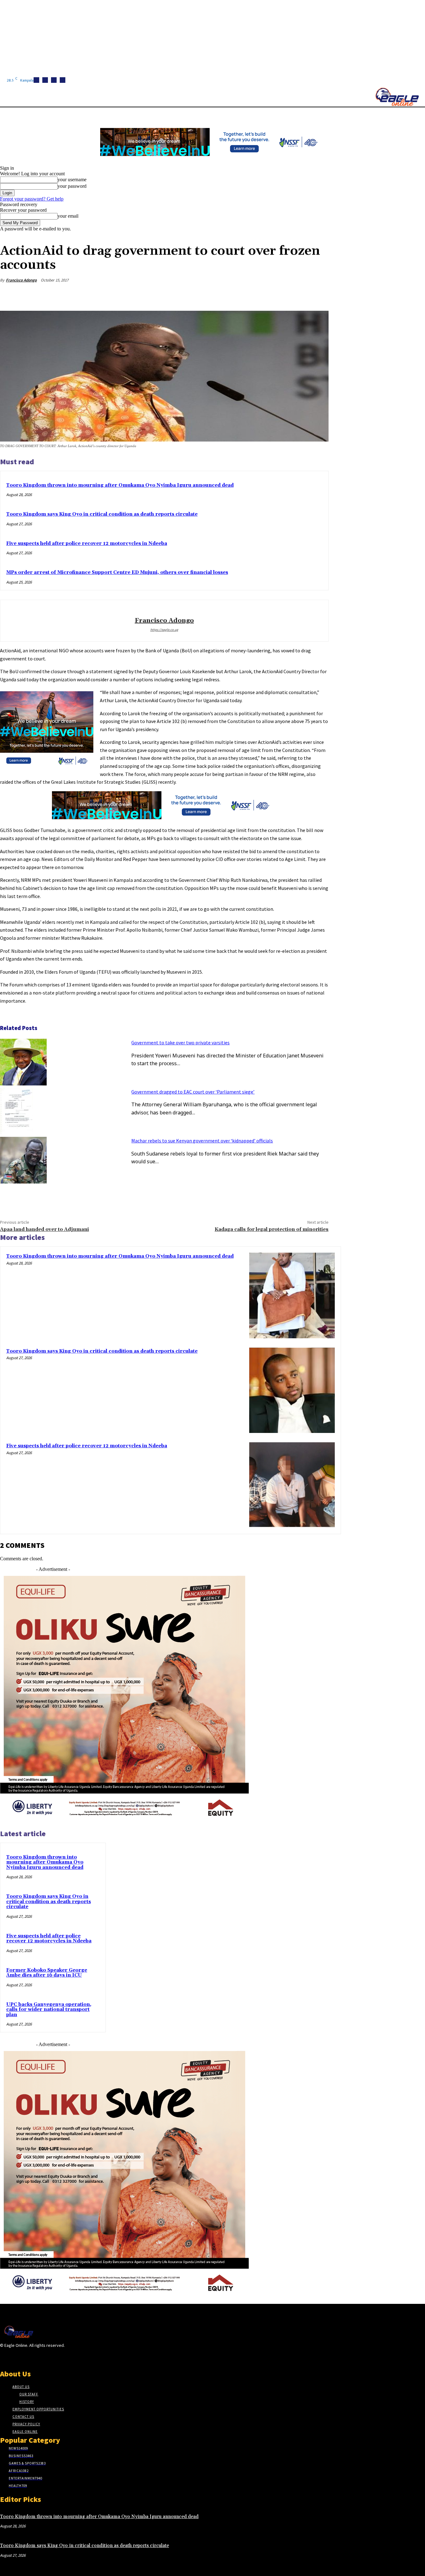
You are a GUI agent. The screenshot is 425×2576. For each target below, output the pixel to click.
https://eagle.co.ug (164, 630)
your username (72, 180)
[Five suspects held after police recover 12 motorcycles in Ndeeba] (292, 1485)
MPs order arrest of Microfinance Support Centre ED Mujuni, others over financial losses (117, 572)
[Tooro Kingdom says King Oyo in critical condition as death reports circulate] (292, 1390)
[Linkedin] (54, 80)
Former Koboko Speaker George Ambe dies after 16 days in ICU (47, 1973)
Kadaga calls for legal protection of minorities (272, 1229)
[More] (318, 295)
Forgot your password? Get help (32, 199)
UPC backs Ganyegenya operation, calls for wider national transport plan (49, 2010)
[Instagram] (45, 80)
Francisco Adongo (21, 280)
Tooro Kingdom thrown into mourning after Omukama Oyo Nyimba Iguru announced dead (120, 485)
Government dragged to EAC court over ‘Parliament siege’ (193, 1092)
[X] (63, 80)
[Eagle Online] (397, 97)
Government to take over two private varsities (180, 1042)
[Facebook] (36, 80)
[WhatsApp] (295, 295)
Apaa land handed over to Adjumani (44, 1229)
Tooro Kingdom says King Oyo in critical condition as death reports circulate (102, 514)
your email (68, 216)
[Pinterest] (273, 295)
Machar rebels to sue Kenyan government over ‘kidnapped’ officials (202, 1141)
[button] (296, 115)
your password (72, 186)
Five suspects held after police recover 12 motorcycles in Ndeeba (87, 544)
